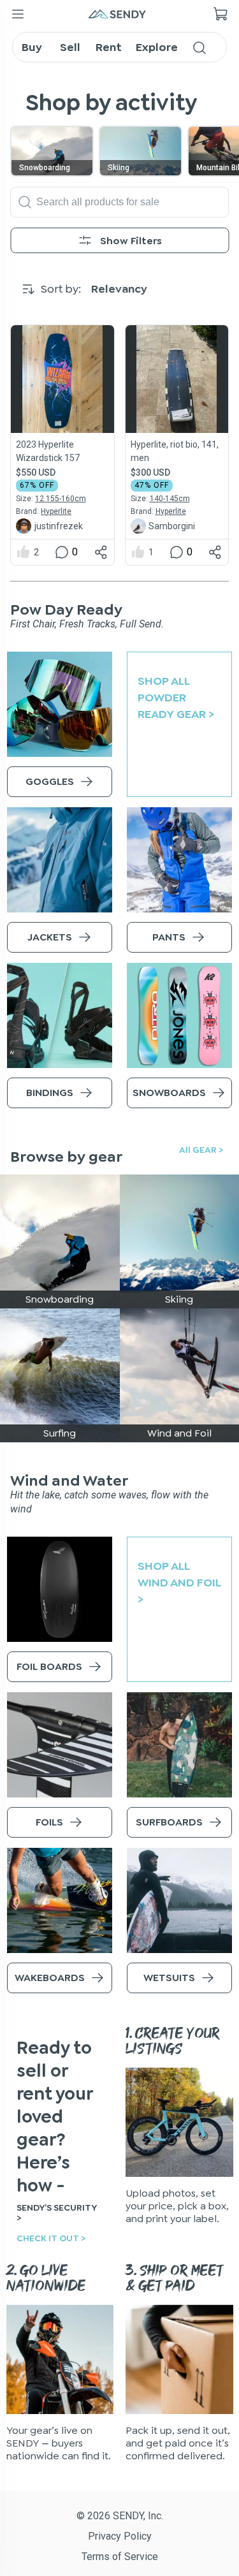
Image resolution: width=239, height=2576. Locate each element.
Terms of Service (120, 2557)
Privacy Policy (120, 2536)
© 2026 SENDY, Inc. (120, 2516)
